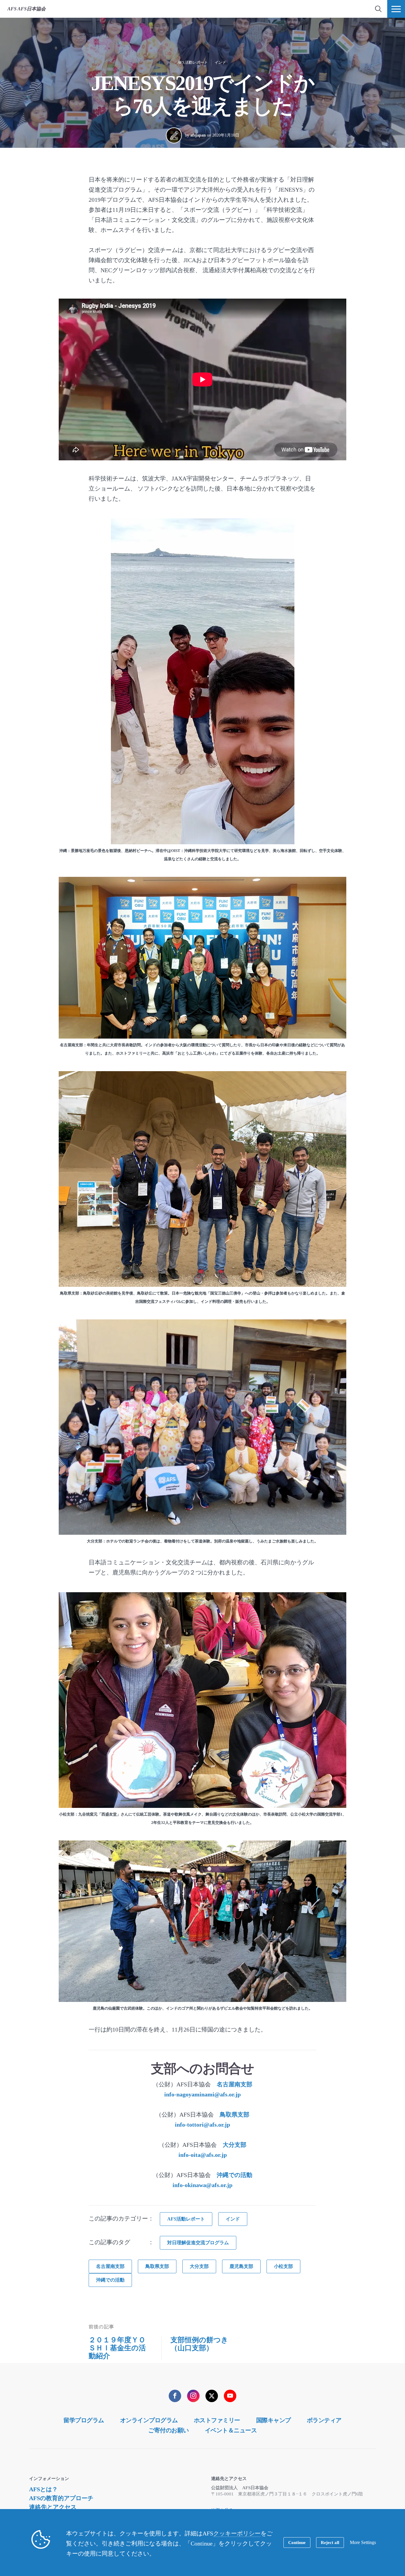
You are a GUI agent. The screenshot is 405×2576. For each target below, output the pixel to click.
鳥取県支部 (235, 2114)
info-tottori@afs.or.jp (203, 2125)
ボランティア (324, 2420)
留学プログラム (84, 2420)
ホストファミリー (217, 2420)
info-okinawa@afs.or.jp (203, 2185)
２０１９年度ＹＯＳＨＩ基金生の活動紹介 (117, 2348)
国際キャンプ (274, 2420)
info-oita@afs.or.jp (203, 2155)
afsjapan (198, 135)
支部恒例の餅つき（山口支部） (199, 2344)
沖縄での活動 (235, 2175)
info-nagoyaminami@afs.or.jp (203, 2094)
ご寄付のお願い (169, 2430)
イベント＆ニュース (231, 2430)
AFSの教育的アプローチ (61, 2498)
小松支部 (283, 2266)
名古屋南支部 (235, 2084)
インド (220, 62)
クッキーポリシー (237, 2533)
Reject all (330, 2543)
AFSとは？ (43, 2489)
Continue (297, 2543)
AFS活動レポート (193, 62)
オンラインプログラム (149, 2420)
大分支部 (235, 2145)
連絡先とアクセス (53, 2507)
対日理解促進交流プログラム (198, 2243)
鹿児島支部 (241, 2266)
